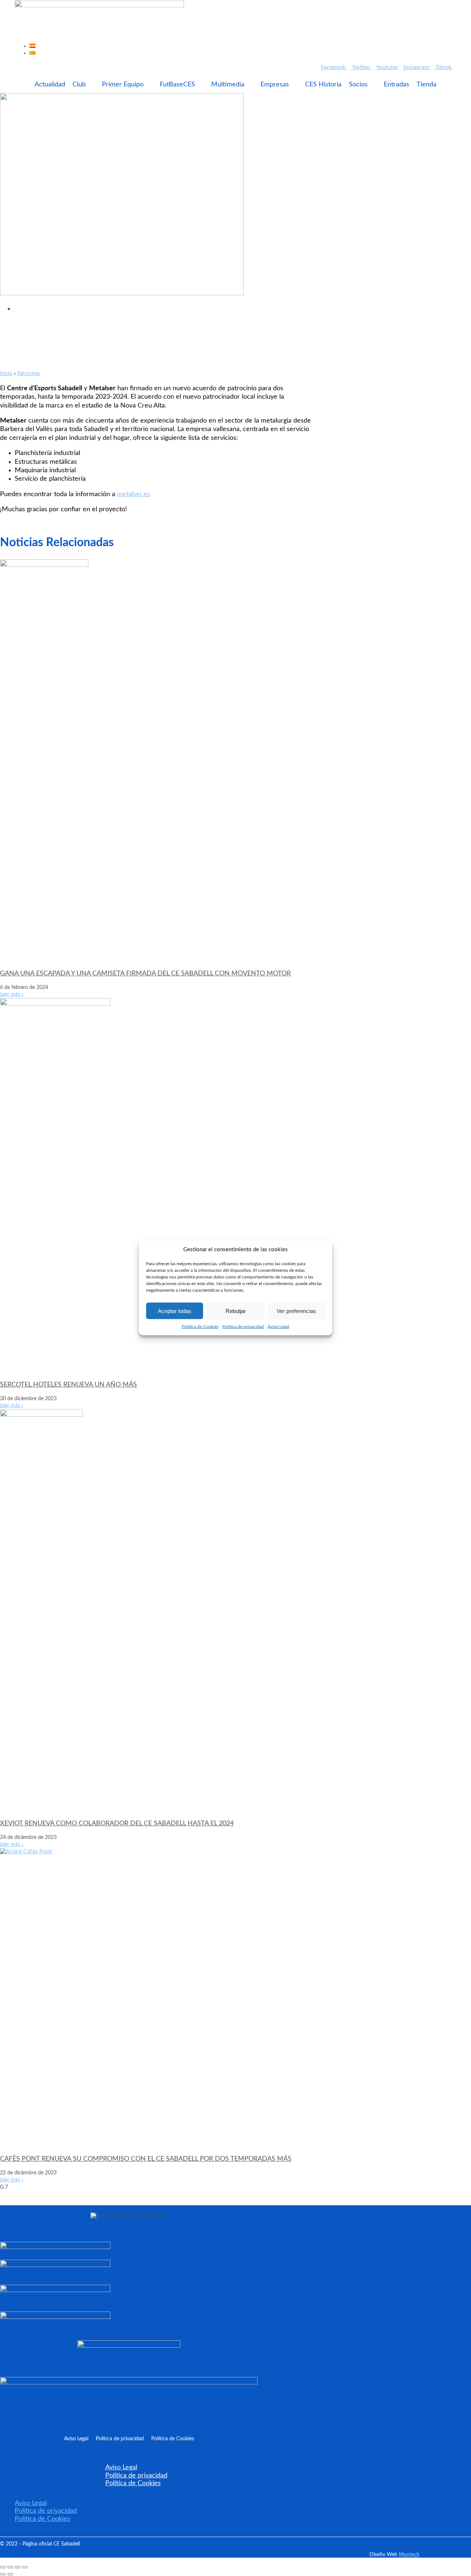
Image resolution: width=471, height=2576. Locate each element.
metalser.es (134, 494)
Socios (358, 85)
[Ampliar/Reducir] (3, 2567)
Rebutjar (236, 1311)
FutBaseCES (177, 85)
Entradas (396, 85)
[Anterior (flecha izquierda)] (3, 2574)
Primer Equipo (123, 85)
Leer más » (12, 995)
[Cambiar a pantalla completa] (10, 2567)
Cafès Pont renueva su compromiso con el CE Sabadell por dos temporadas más (146, 2159)
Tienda (426, 85)
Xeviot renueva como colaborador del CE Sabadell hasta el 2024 (117, 1824)
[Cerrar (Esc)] (25, 2567)
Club (79, 85)
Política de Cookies (200, 1327)
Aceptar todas (175, 1311)
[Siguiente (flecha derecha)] (10, 2574)
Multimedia (228, 85)
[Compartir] (18, 2567)
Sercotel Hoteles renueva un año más (68, 1385)
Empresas (275, 85)
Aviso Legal (278, 1327)
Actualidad (50, 85)
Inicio (6, 374)
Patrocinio (29, 374)
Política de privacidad (243, 1327)
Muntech (409, 2555)
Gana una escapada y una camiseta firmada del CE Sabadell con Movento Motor (145, 974)
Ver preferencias (296, 1311)
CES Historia (323, 85)
